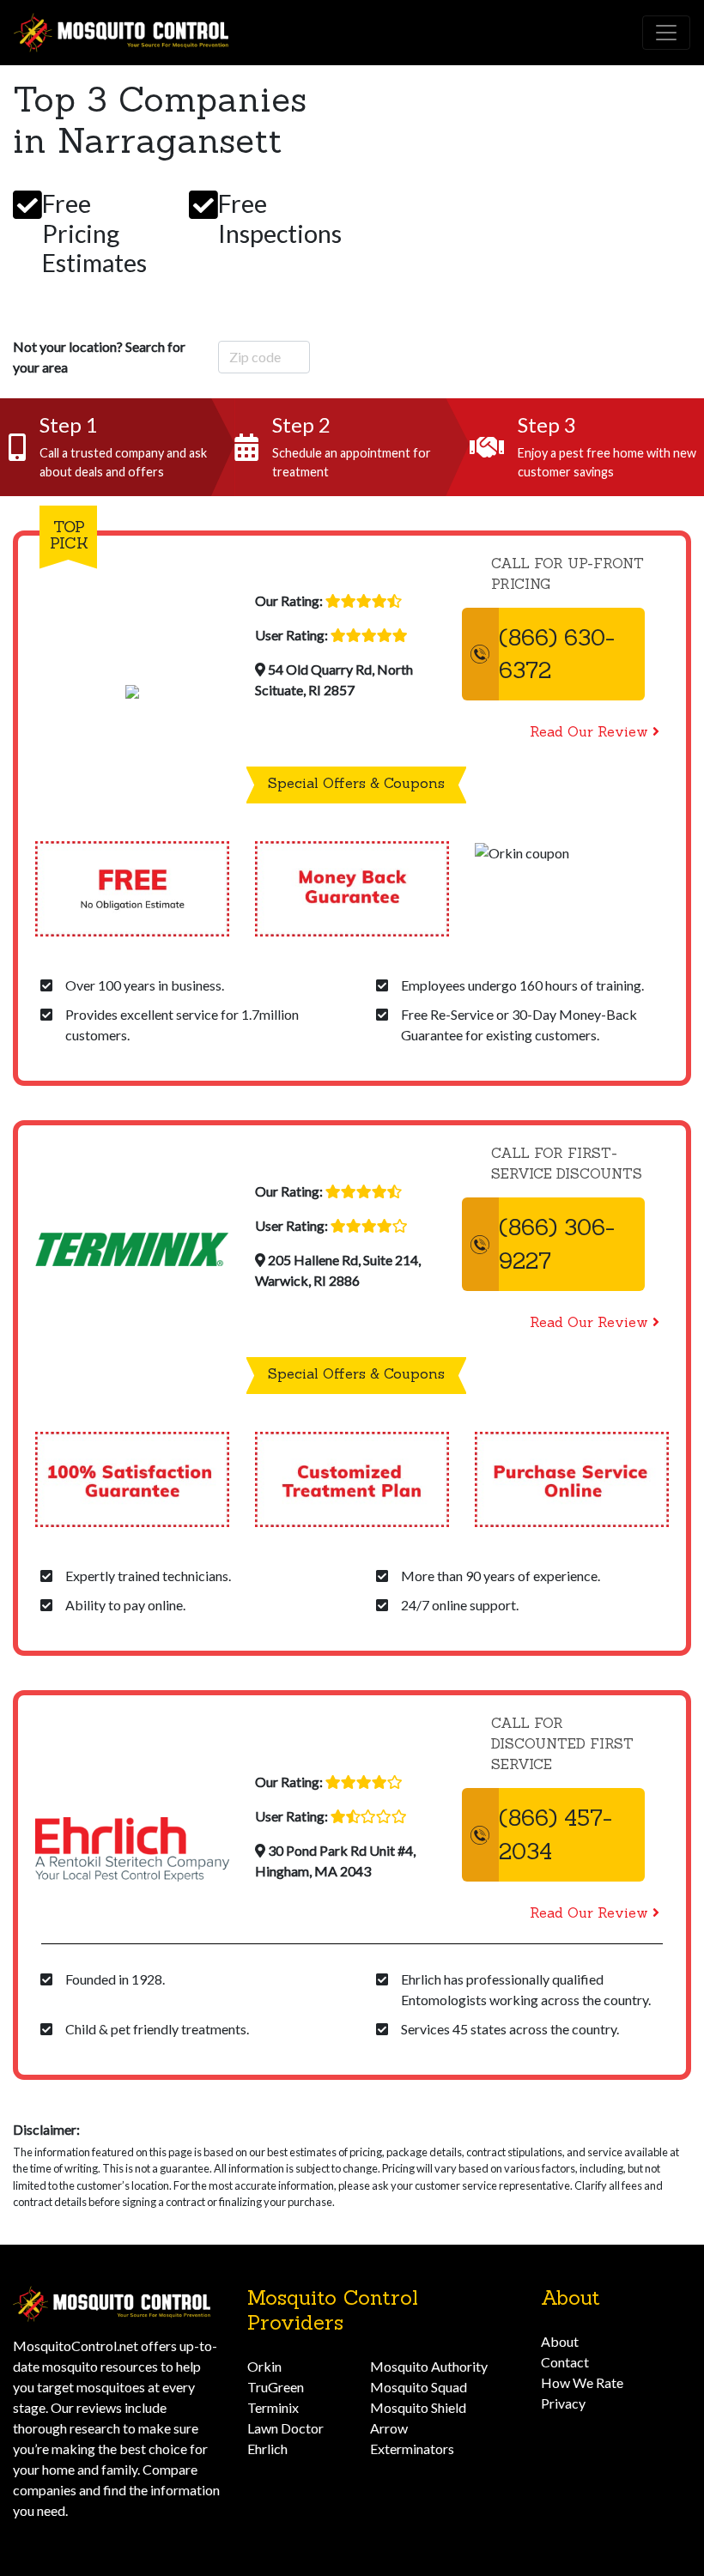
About (560, 2341)
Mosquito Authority (429, 2366)
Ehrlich (267, 2449)
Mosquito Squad (419, 2387)
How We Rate (582, 2382)
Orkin (264, 2366)
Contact (565, 2362)
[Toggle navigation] (666, 33)
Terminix (273, 2407)
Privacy (563, 2403)
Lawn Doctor (285, 2428)
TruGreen (276, 2387)
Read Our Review (589, 731)
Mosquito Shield (418, 2407)
